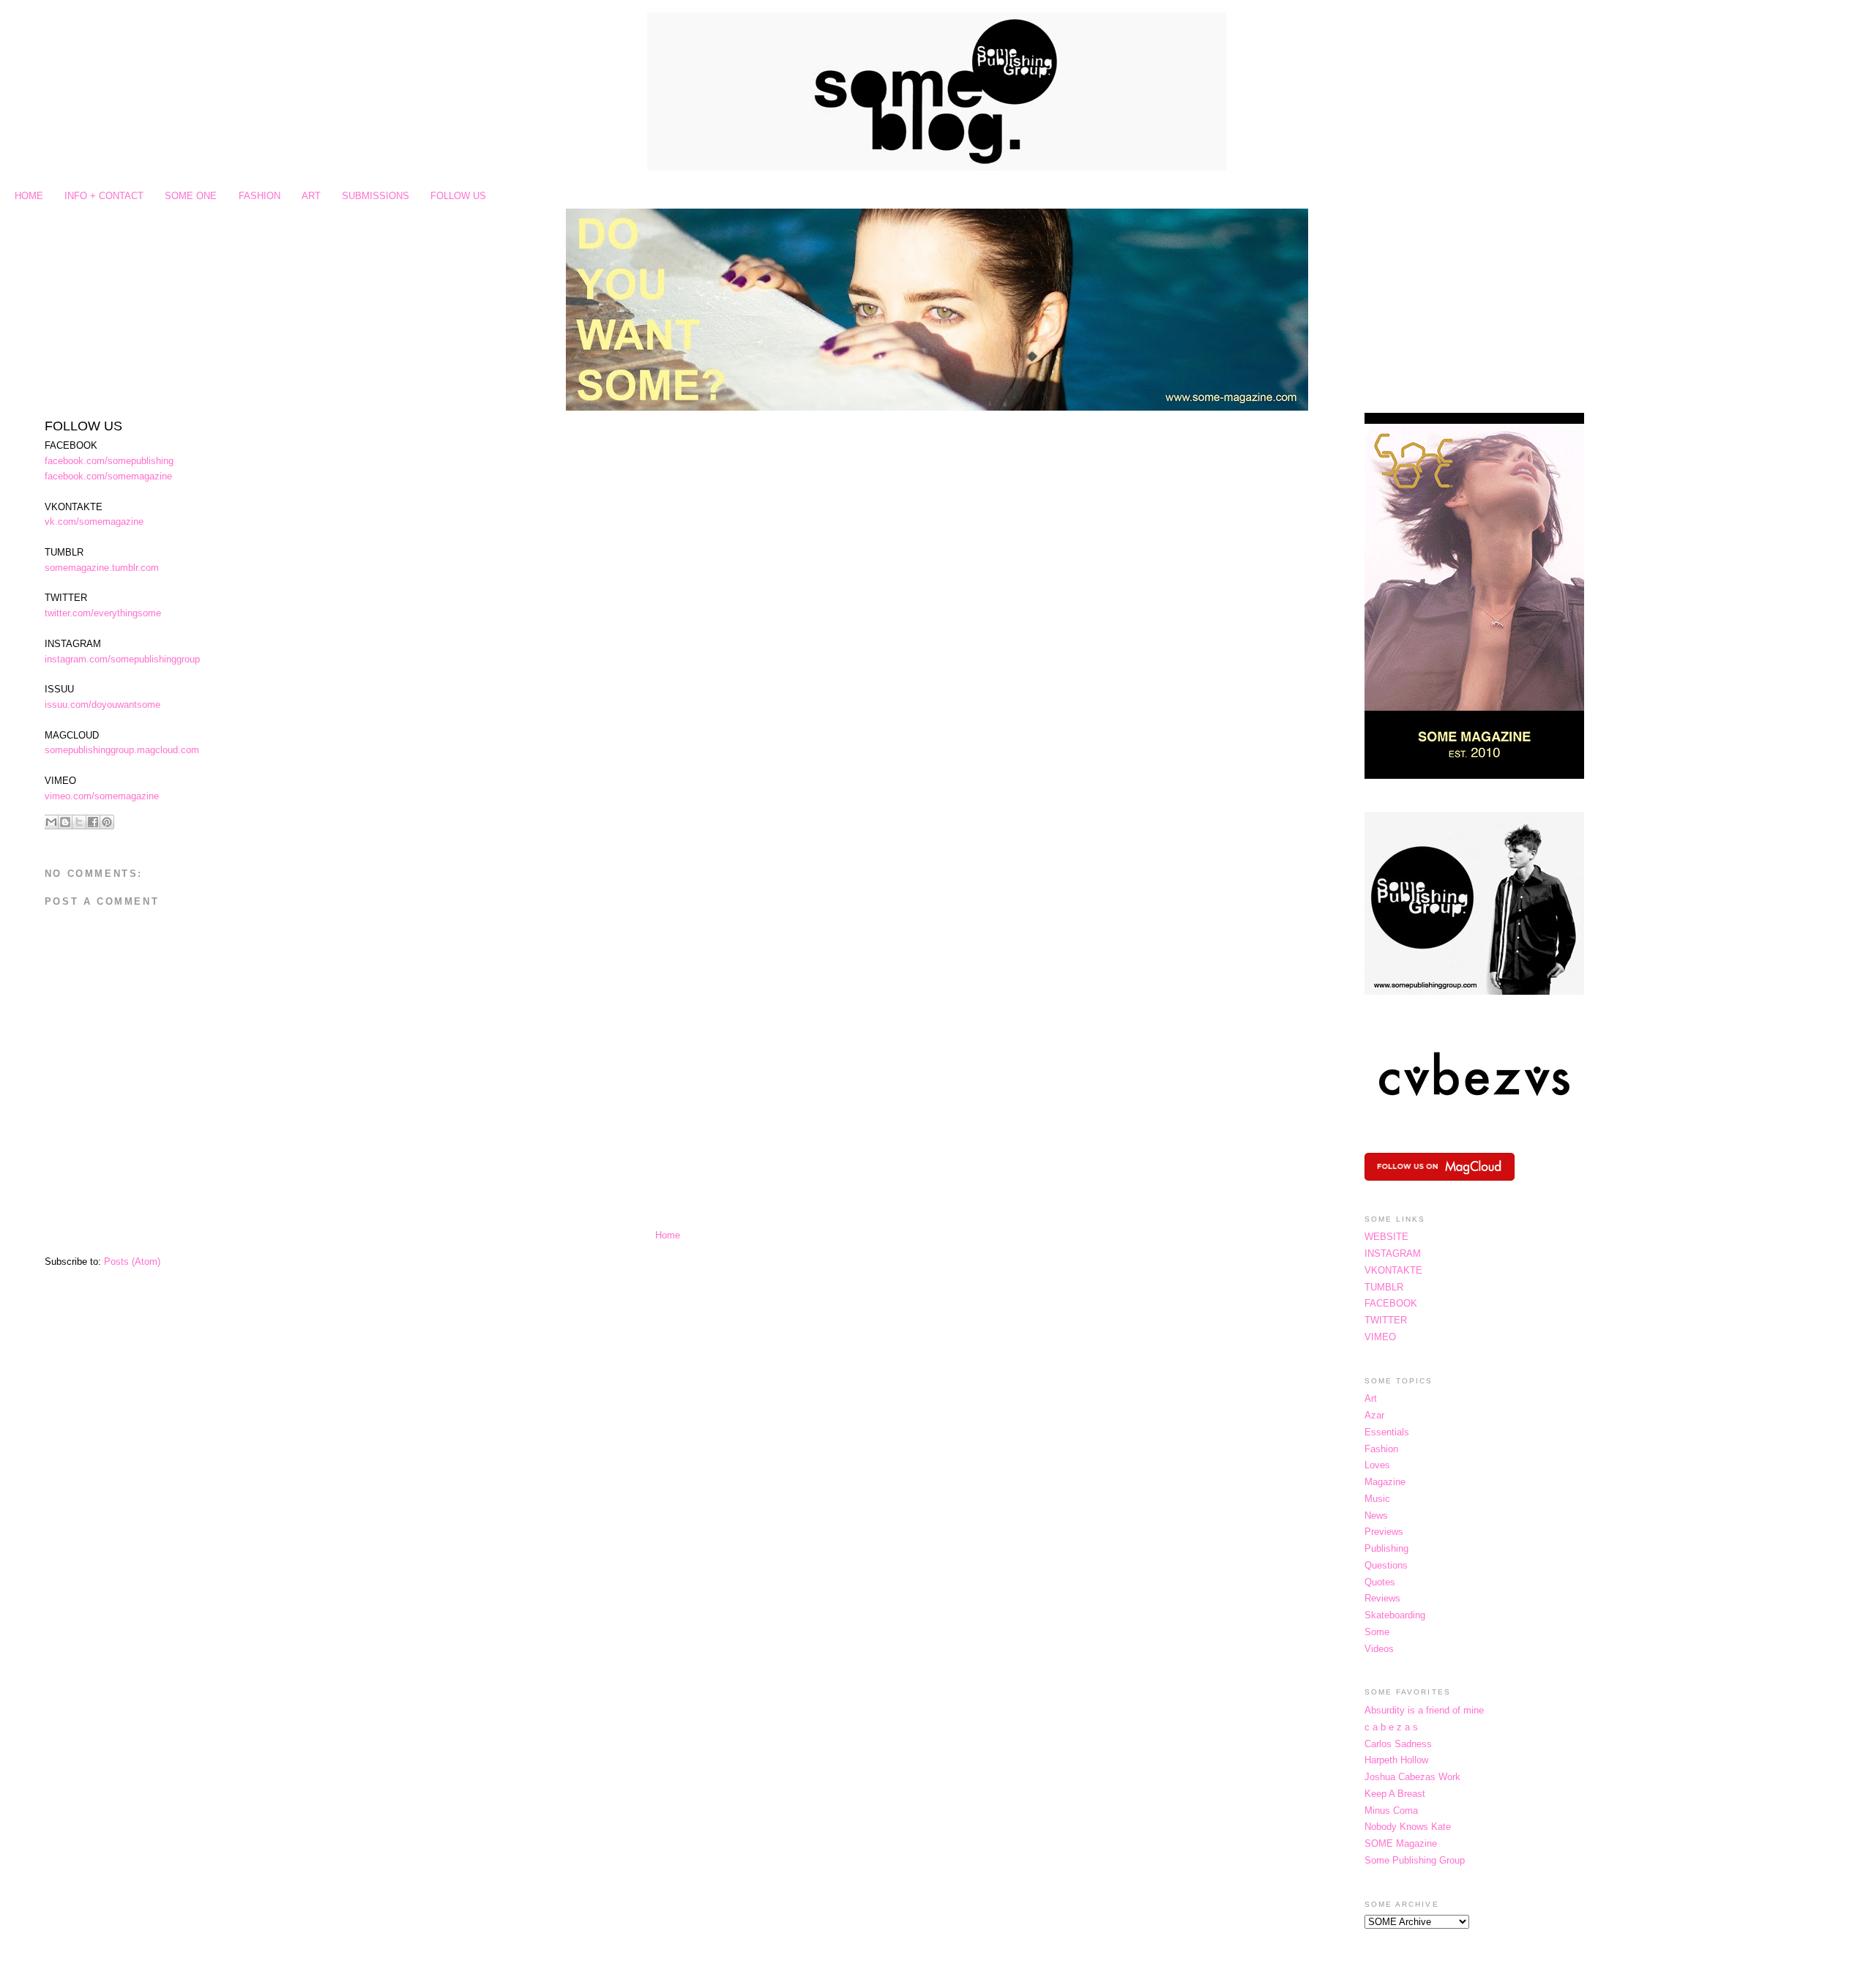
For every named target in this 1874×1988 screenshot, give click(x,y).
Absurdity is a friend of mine (1424, 1710)
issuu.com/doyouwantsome (102, 705)
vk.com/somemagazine (94, 522)
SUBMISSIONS (376, 196)
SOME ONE (191, 196)
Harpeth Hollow (1396, 1760)
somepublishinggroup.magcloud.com (122, 750)
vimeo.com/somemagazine (102, 796)
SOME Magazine (1401, 1843)
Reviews (1382, 1598)
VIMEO (1380, 1337)
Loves (1377, 1465)
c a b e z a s (1391, 1727)
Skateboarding (1395, 1615)
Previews (1384, 1532)
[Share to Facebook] (93, 822)
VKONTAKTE (1393, 1270)
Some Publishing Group (1415, 1860)
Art (1371, 1398)
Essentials (1387, 1432)
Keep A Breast (1395, 1794)
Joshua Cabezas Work (1412, 1777)
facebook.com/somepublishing (109, 461)
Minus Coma (1391, 1810)
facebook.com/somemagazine (108, 476)
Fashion (1381, 1449)
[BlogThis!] (65, 822)
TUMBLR (1384, 1287)
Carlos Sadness (1398, 1744)
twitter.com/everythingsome (103, 613)
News (1376, 1516)
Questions (1386, 1565)
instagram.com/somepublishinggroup (122, 659)
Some (1377, 1632)
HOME (29, 196)
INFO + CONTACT (104, 196)
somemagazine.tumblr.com (102, 568)
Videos (1379, 1649)
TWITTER (1386, 1320)
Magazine (1385, 1482)
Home (668, 1235)
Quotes (1380, 1582)
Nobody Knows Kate (1408, 1827)
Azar (1374, 1415)
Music (1377, 1499)
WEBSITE (1386, 1237)
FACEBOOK (1391, 1303)
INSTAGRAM (1393, 1253)
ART (311, 196)
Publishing (1386, 1548)
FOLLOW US (458, 196)
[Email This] (51, 822)
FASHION (260, 196)
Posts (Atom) (132, 1262)
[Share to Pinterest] (107, 822)
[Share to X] (79, 822)
